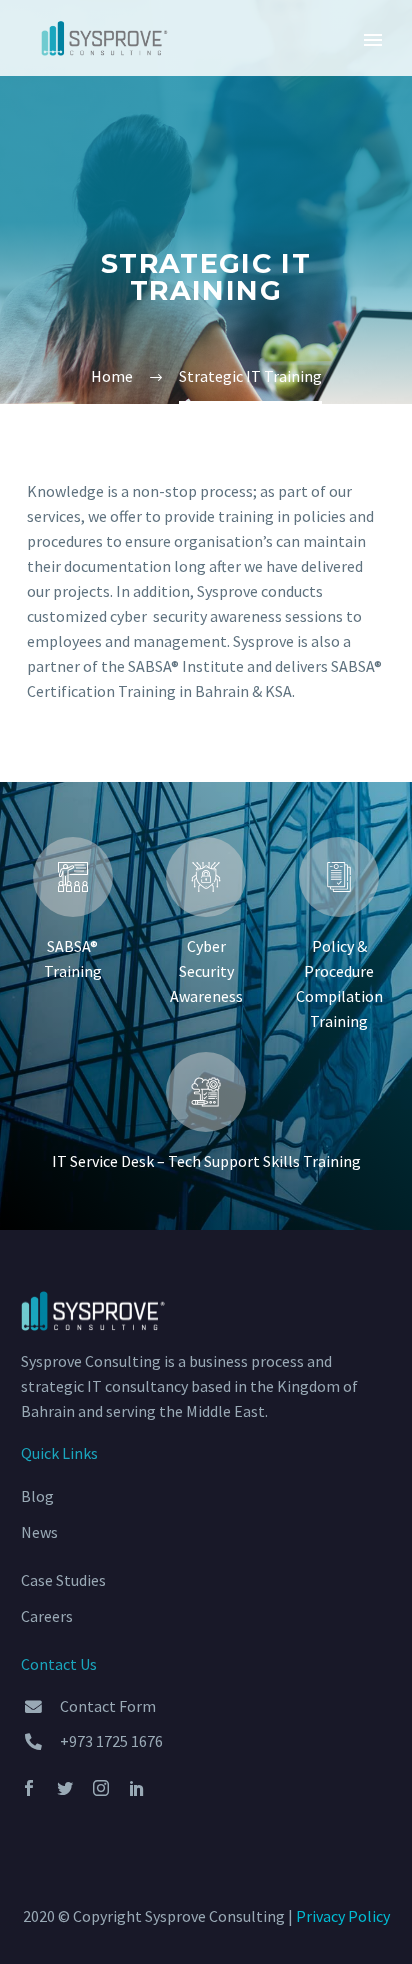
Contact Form (108, 1706)
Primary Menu (373, 40)
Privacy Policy (343, 1916)
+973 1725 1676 (111, 1741)
